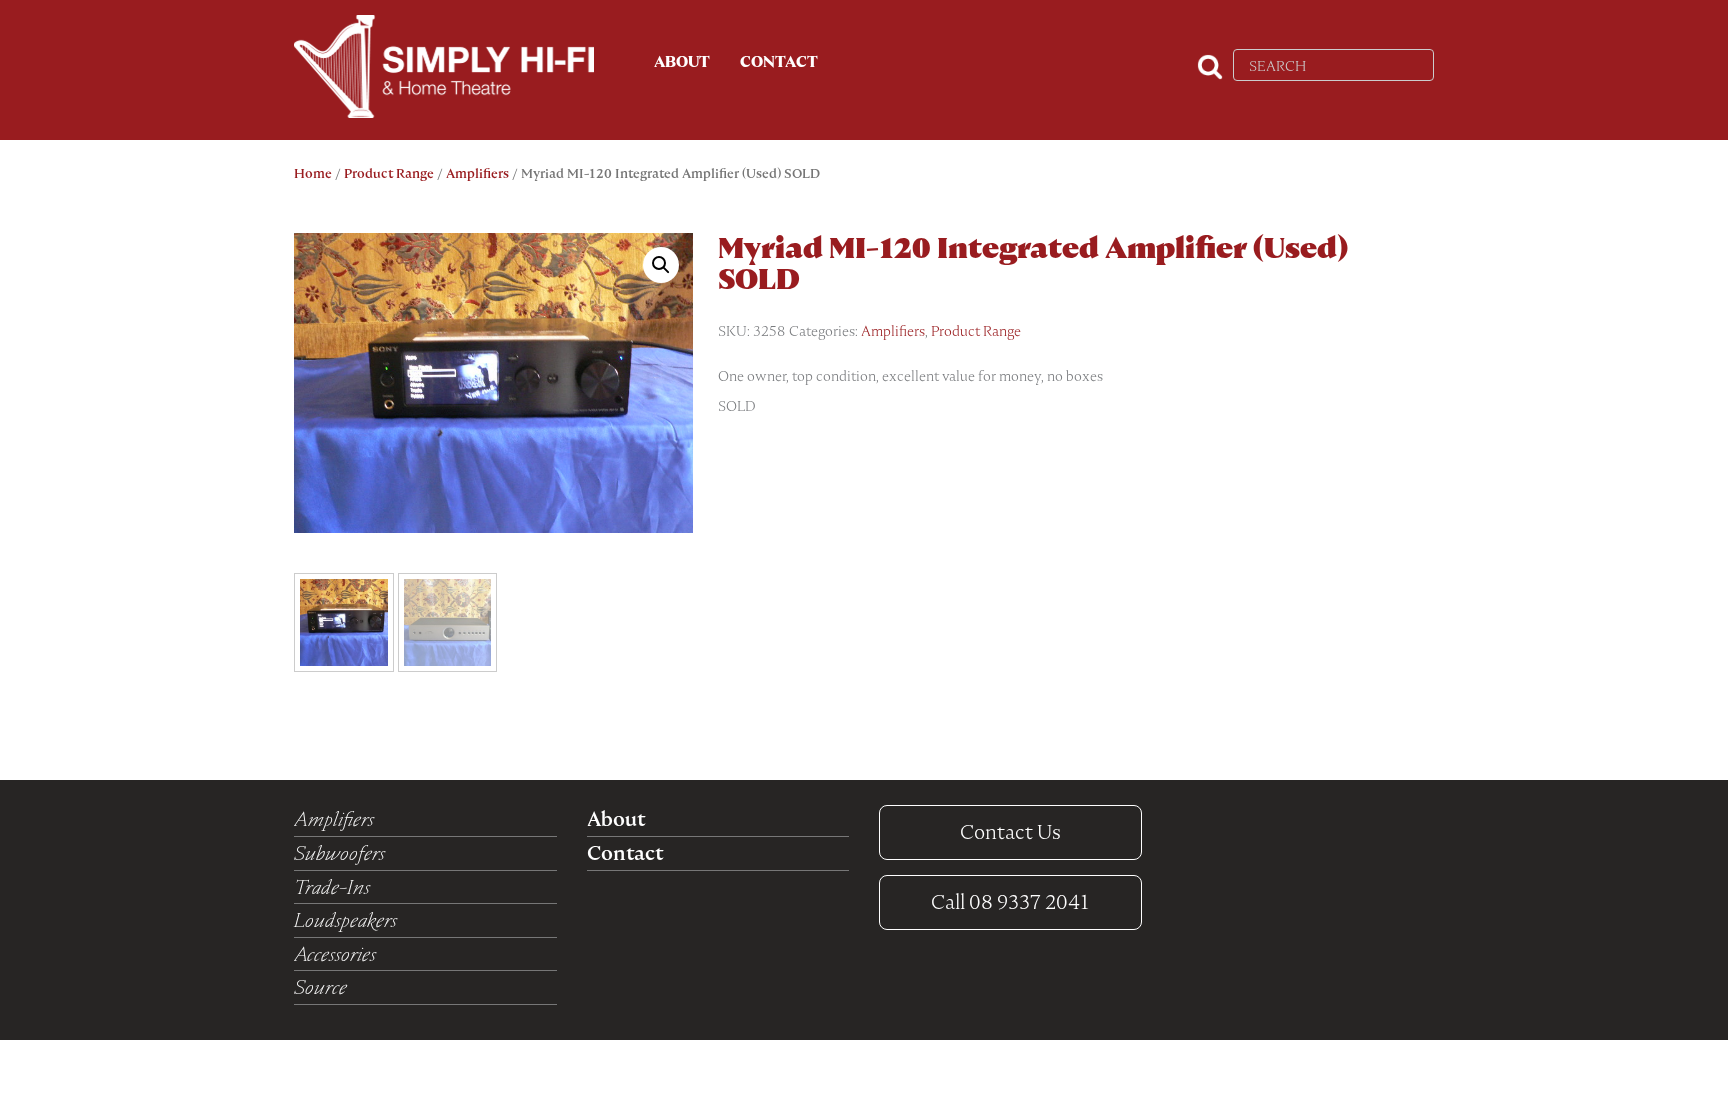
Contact (779, 62)
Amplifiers (477, 173)
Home (313, 173)
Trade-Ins (332, 887)
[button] (661, 265)
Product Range (389, 173)
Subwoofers (339, 853)
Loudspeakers (345, 920)
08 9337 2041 (1010, 902)
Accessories (335, 954)
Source (320, 987)
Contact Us (1010, 832)
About (682, 62)
